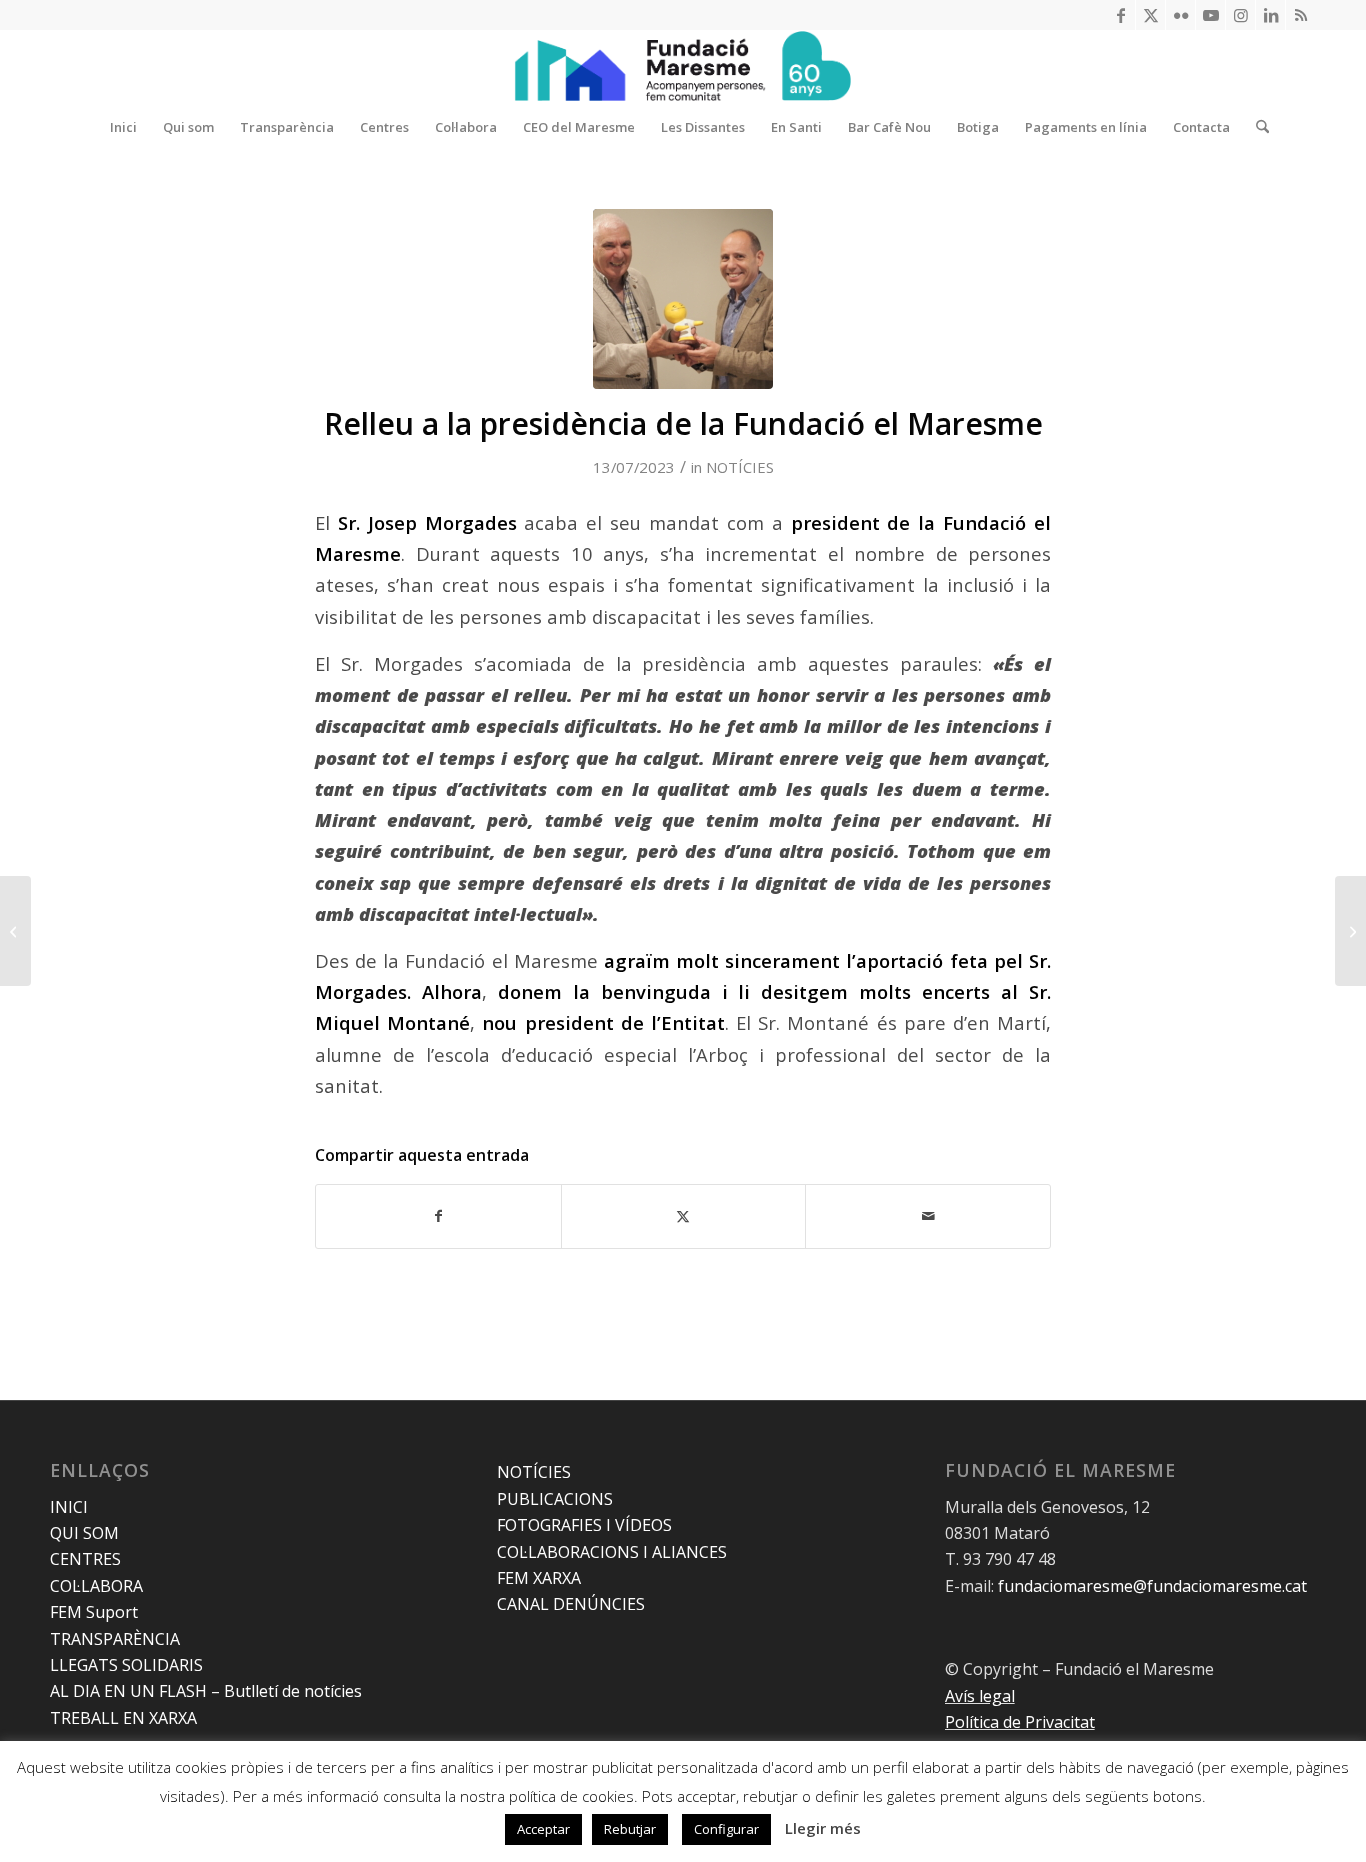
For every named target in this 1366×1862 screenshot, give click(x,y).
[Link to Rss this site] (1301, 15)
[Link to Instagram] (1240, 15)
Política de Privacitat (1020, 1722)
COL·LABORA (96, 1586)
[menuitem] (123, 127)
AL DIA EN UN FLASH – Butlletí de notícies (206, 1691)
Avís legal (980, 1696)
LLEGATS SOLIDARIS (126, 1665)
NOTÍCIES (740, 467)
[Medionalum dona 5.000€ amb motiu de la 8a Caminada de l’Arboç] (1350, 931)
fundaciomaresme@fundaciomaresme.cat (1152, 1586)
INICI (69, 1507)
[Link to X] (1150, 15)
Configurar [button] (726, 1829)
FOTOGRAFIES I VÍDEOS (584, 1525)
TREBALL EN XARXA (123, 1718)
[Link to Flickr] (1180, 15)
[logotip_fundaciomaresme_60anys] (683, 66)
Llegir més (823, 1828)
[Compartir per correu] (928, 1216)
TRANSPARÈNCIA (115, 1639)
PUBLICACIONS (555, 1499)
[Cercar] (1256, 127)
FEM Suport (94, 1612)
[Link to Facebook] (1120, 15)
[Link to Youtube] (1210, 15)
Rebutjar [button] (630, 1829)
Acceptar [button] (543, 1829)
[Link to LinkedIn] (1270, 15)
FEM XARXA (539, 1578)
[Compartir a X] (684, 1216)
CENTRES (85, 1559)
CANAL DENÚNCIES (571, 1604)
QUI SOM (84, 1533)
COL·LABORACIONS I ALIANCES (612, 1552)
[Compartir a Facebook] (438, 1216)
